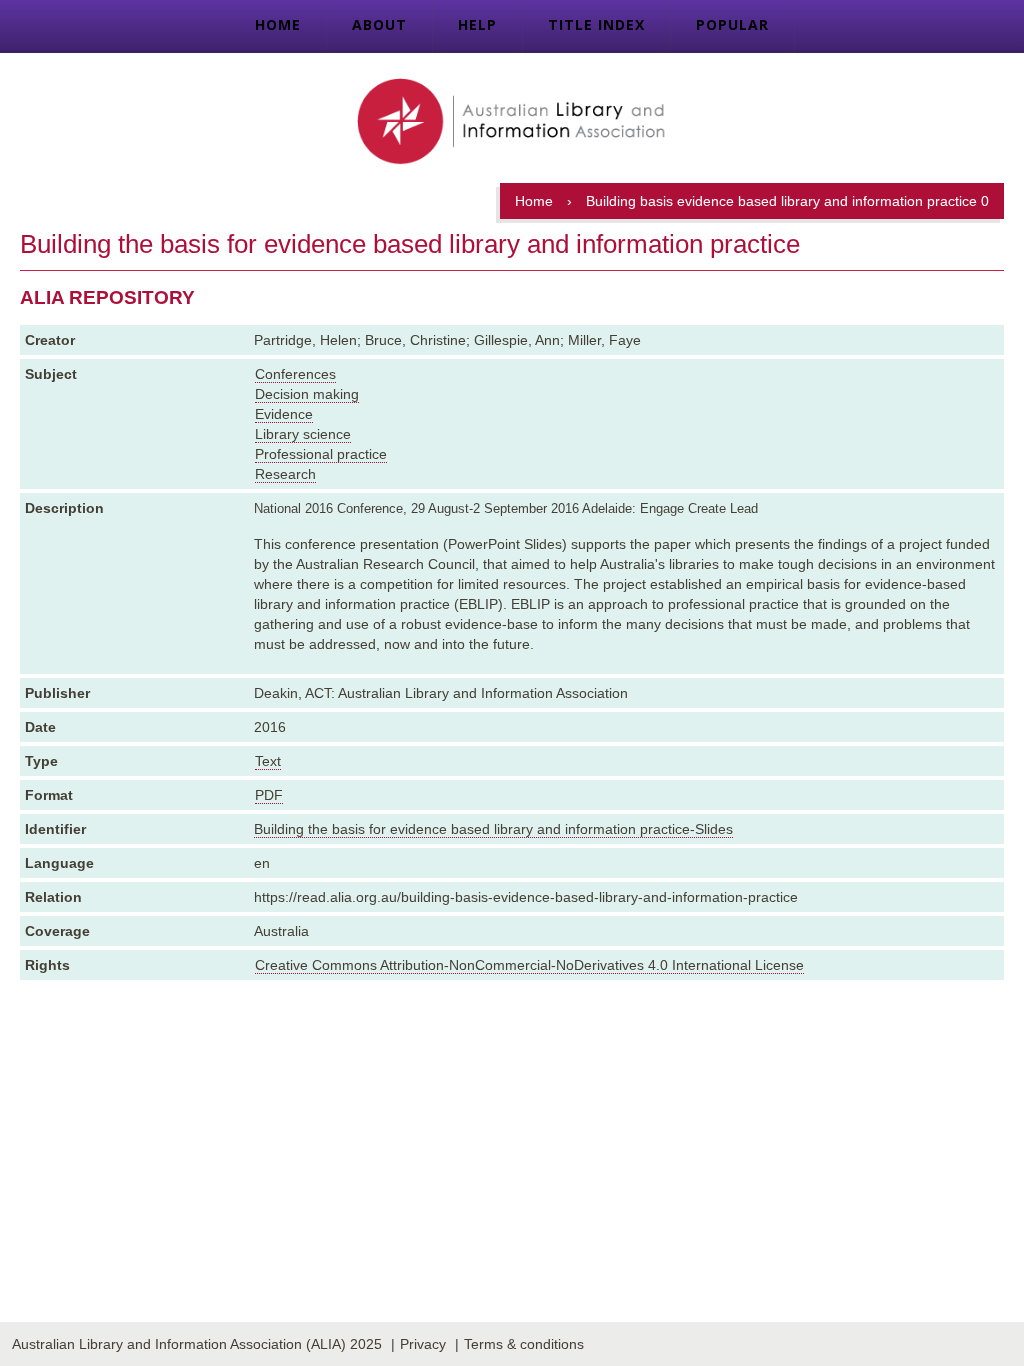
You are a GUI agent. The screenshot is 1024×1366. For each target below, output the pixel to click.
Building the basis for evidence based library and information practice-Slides (493, 829)
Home (278, 24)
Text (268, 761)
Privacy (423, 1344)
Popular (732, 24)
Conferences (295, 374)
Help (477, 24)
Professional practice (321, 454)
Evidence (284, 414)
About (379, 24)
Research (285, 474)
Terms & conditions (524, 1344)
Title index (596, 24)
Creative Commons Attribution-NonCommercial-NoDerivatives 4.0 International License (529, 965)
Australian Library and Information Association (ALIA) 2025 (197, 1344)
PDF (269, 795)
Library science (303, 434)
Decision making (307, 394)
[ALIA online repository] (511, 123)
